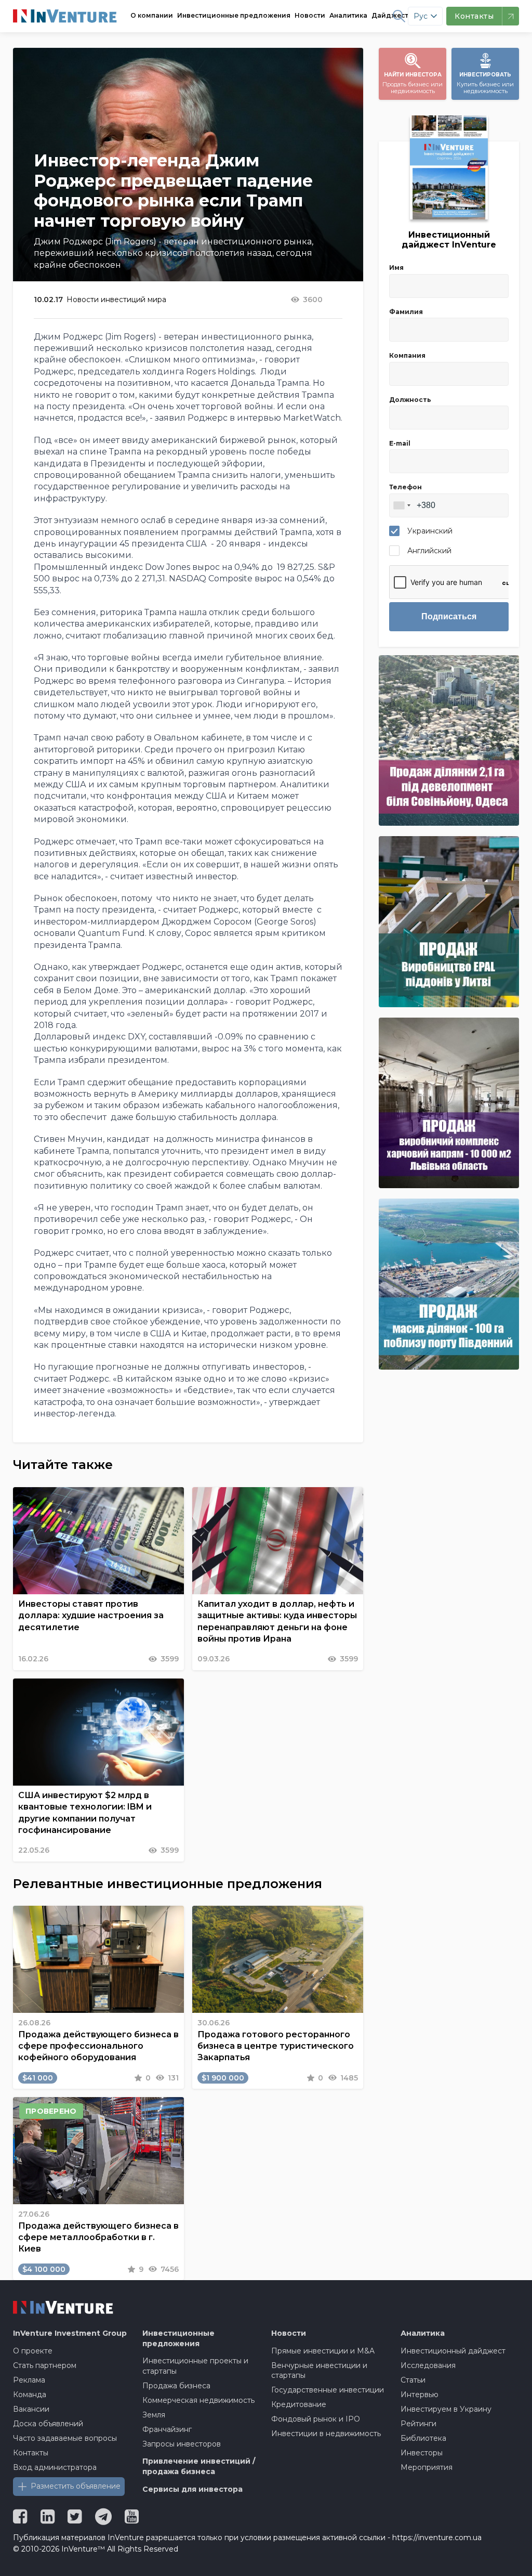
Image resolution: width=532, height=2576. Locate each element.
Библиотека (423, 2438)
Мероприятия (427, 2467)
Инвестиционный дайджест (453, 2351)
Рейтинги (418, 2424)
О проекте (33, 2351)
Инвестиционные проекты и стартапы (195, 2366)
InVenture (70, 2333)
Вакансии (31, 2409)
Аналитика (348, 15)
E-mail (400, 443)
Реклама (29, 2380)
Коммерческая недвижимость (198, 2400)
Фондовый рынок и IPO (316, 2419)
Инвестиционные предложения (234, 15)
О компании (152, 15)
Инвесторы (422, 2453)
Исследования (428, 2365)
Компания (407, 355)
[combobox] (402, 505)
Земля (154, 2415)
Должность (410, 400)
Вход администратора (55, 2467)
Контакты (31, 2453)
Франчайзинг (167, 2429)
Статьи (413, 2380)
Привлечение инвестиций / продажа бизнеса (199, 2466)
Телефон (405, 487)
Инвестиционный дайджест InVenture (449, 240)
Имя (396, 268)
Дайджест (390, 15)
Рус (421, 16)
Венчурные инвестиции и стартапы (319, 2371)
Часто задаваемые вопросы (65, 2438)
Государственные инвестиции (328, 2390)
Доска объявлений (48, 2424)
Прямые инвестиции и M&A (323, 2351)
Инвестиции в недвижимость (326, 2434)
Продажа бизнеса (176, 2386)
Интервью (420, 2395)
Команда (30, 2395)
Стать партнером (45, 2365)
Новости (310, 15)
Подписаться (449, 616)
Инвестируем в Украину (446, 2409)
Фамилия (406, 312)
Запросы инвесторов (182, 2444)
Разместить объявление (76, 2486)
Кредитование (299, 2404)
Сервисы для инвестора (192, 2489)
